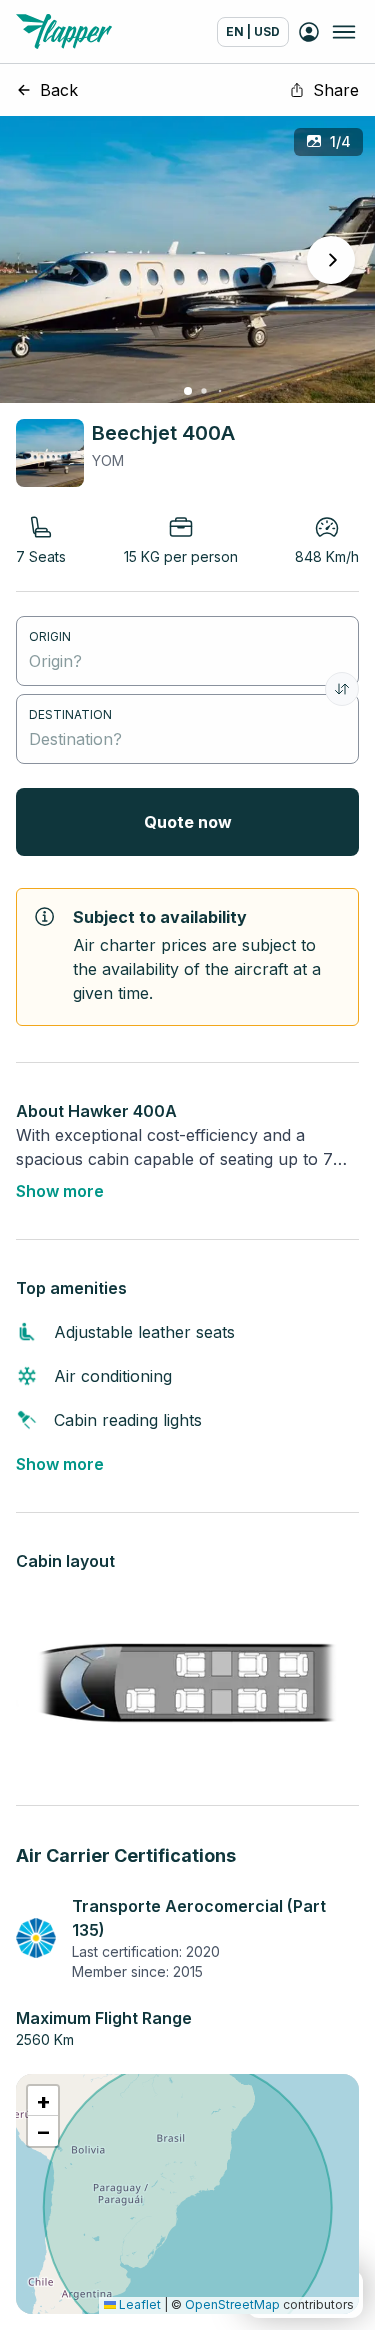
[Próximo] (331, 260)
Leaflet (138, 2304)
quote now (188, 822)
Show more (60, 1191)
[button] (43, 2101)
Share (336, 90)
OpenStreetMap (232, 2304)
